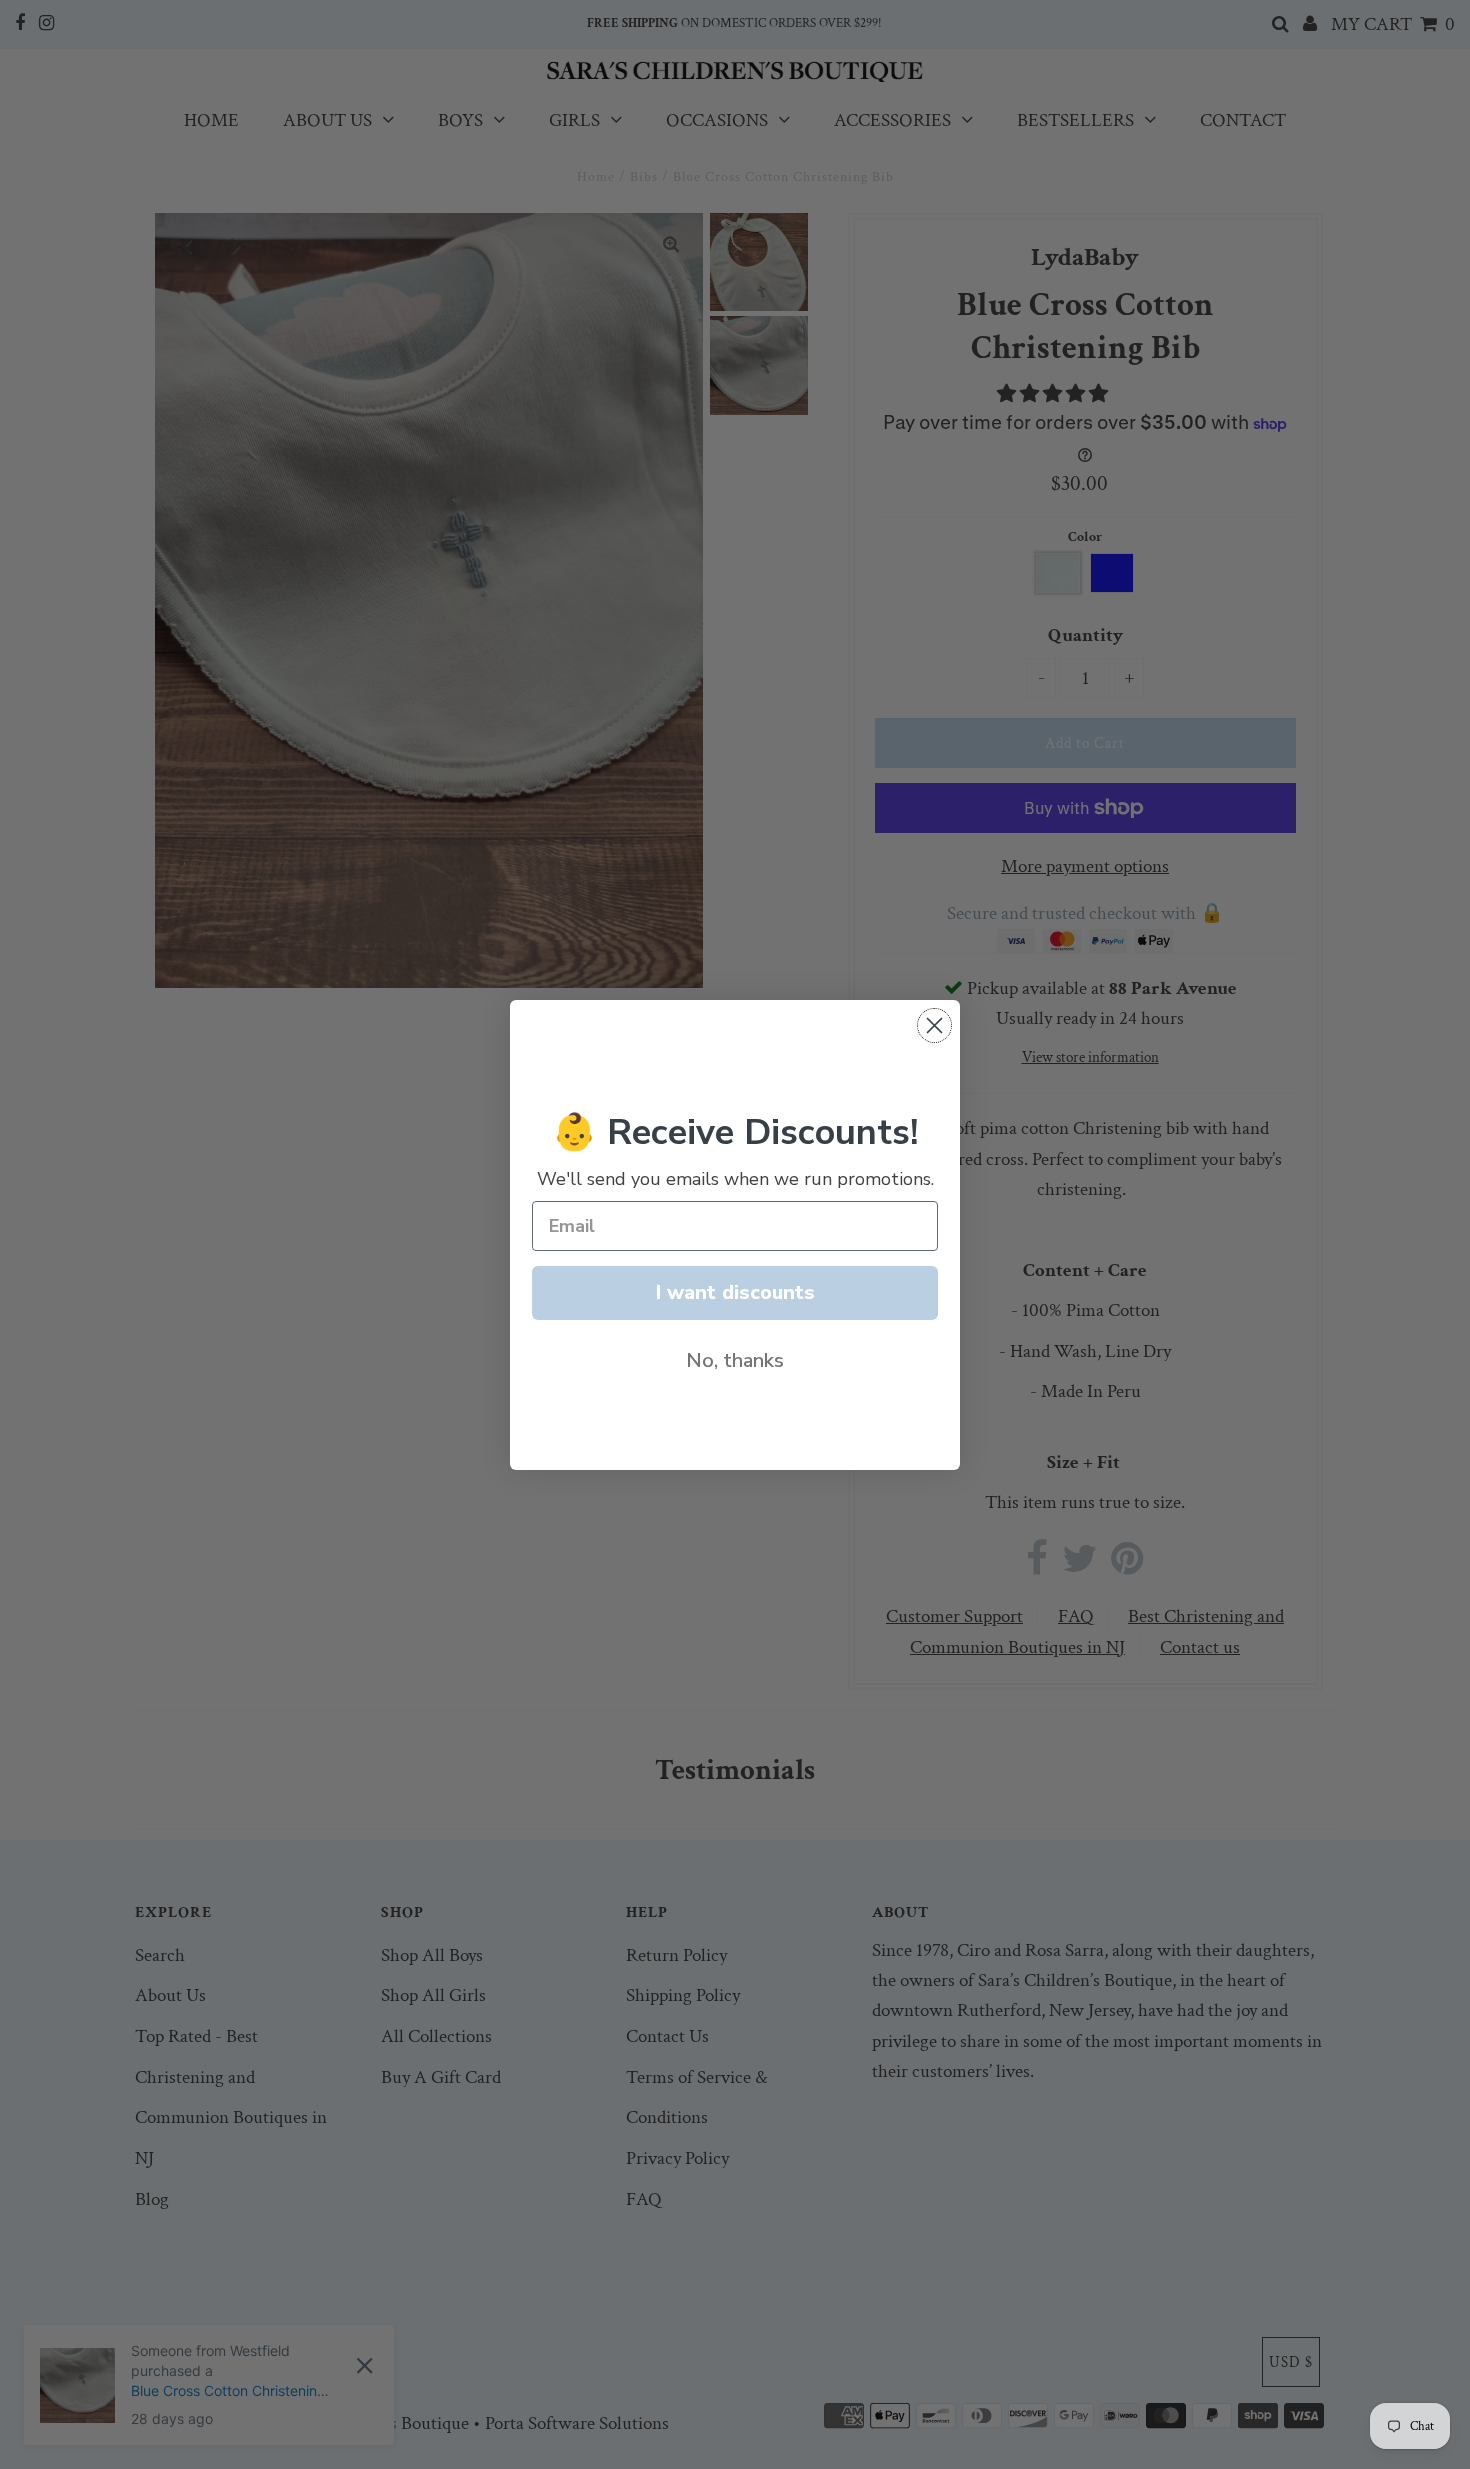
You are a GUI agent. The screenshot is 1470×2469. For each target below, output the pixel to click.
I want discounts (735, 1292)
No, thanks (735, 1360)
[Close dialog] (934, 1025)
